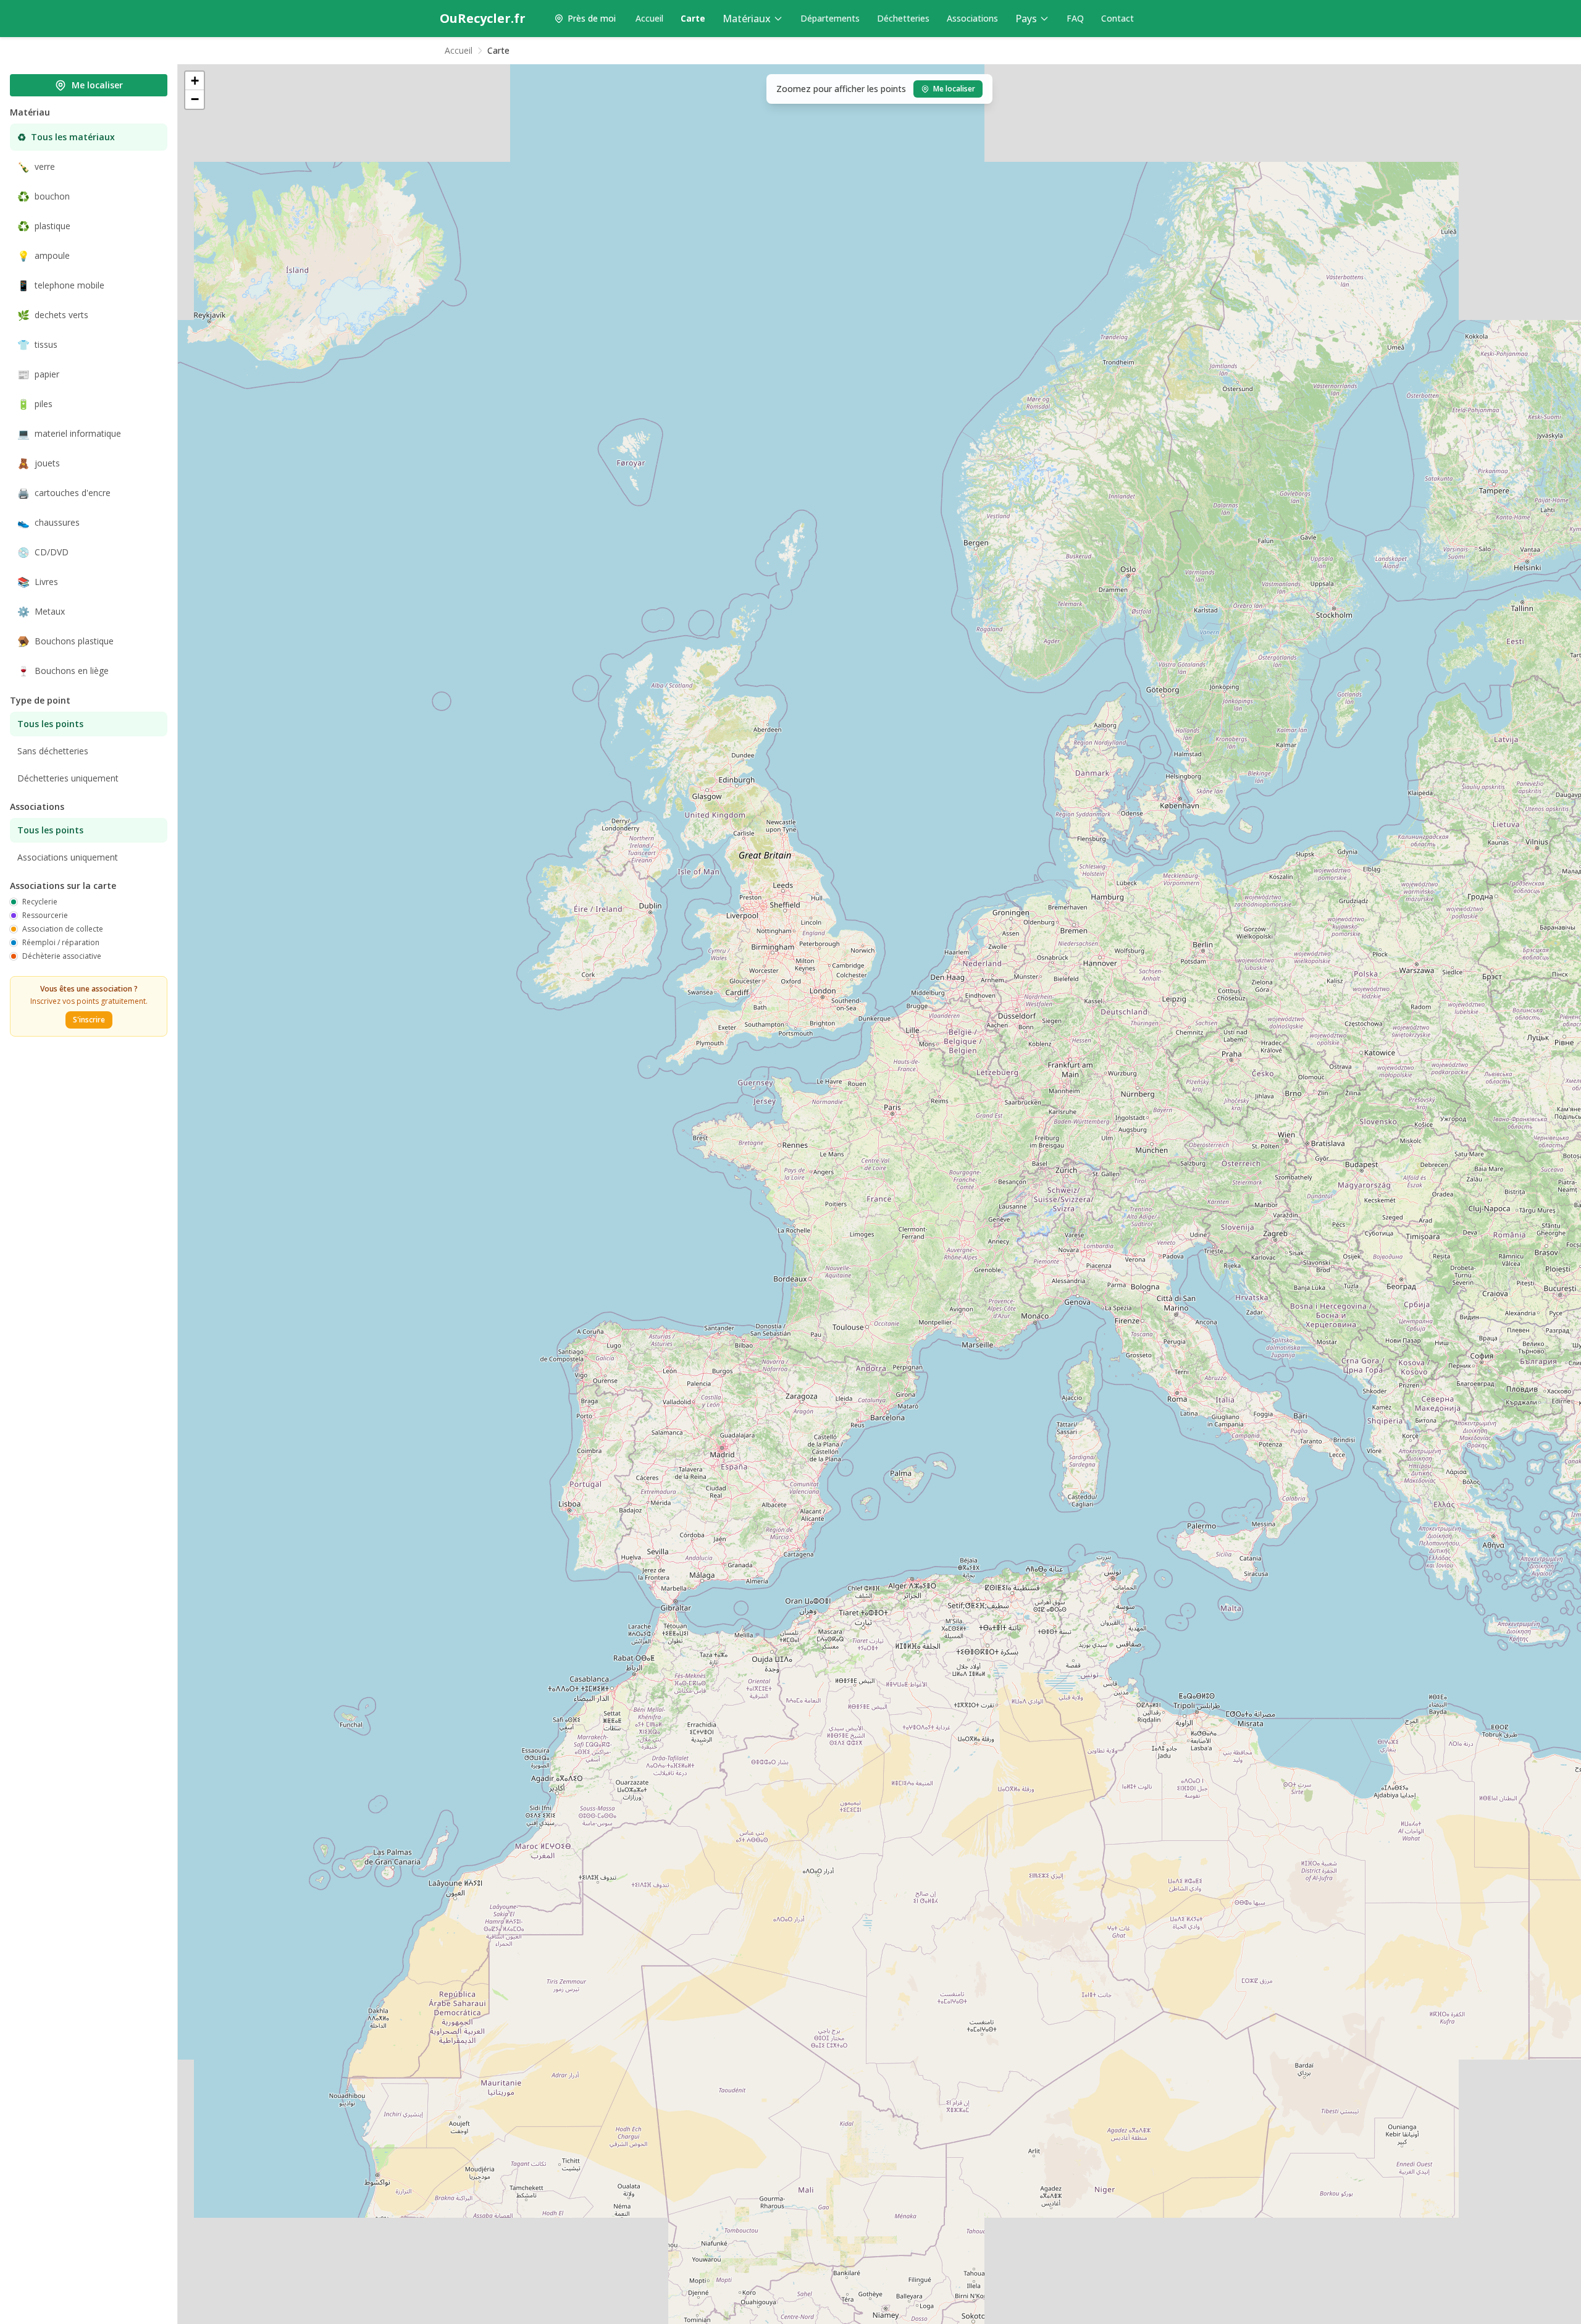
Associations (972, 18)
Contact (1118, 18)
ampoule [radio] (44, 256)
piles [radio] (35, 404)
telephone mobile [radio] (61, 285)
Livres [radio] (38, 582)
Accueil (649, 18)
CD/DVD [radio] (43, 552)
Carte (693, 18)
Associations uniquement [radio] (68, 857)
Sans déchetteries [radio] (53, 751)
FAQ (1075, 18)
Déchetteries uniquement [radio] (68, 778)
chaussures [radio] (48, 523)
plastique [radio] (44, 226)
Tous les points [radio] (50, 724)
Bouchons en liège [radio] (63, 671)
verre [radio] (36, 167)
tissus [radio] (37, 345)
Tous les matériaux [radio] (66, 137)
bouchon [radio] (44, 196)
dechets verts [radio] (53, 315)
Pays (1026, 19)
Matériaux (747, 19)
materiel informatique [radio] (69, 434)
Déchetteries (903, 18)
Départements (830, 18)
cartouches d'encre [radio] (64, 493)
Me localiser (97, 85)
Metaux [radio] (41, 612)
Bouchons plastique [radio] (65, 641)
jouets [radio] (39, 463)
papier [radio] (38, 374)
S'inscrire (89, 1020)
